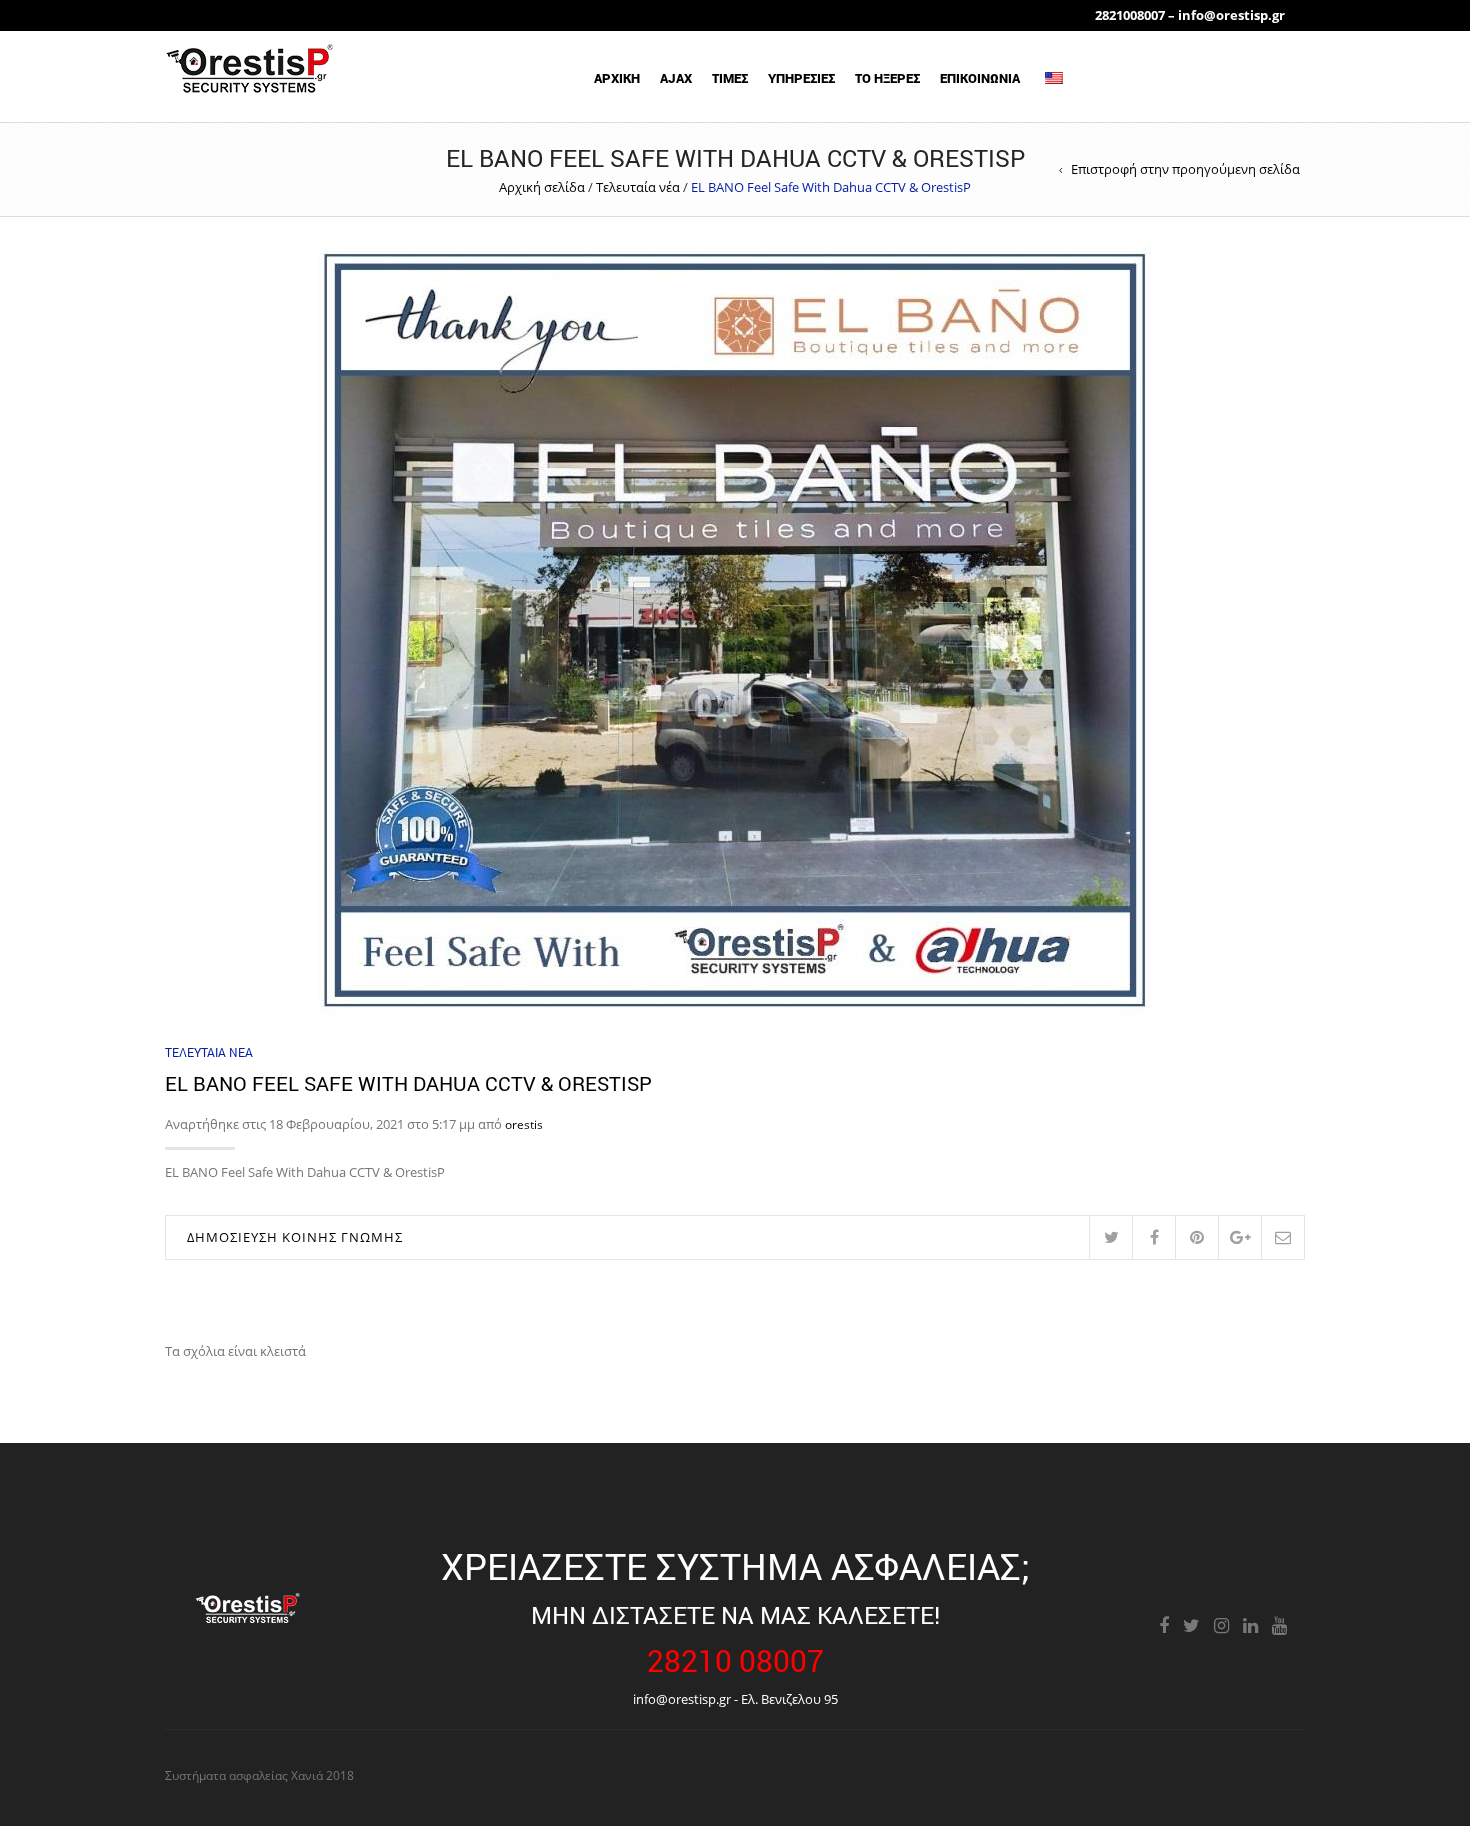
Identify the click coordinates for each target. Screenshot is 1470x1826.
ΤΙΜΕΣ (730, 78)
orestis (524, 1124)
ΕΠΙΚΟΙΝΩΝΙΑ (980, 78)
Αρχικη (617, 78)
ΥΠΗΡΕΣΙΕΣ (801, 78)
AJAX (676, 78)
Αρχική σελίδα (542, 187)
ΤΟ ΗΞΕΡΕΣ (887, 78)
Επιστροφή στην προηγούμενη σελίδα (1185, 169)
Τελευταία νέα (638, 187)
